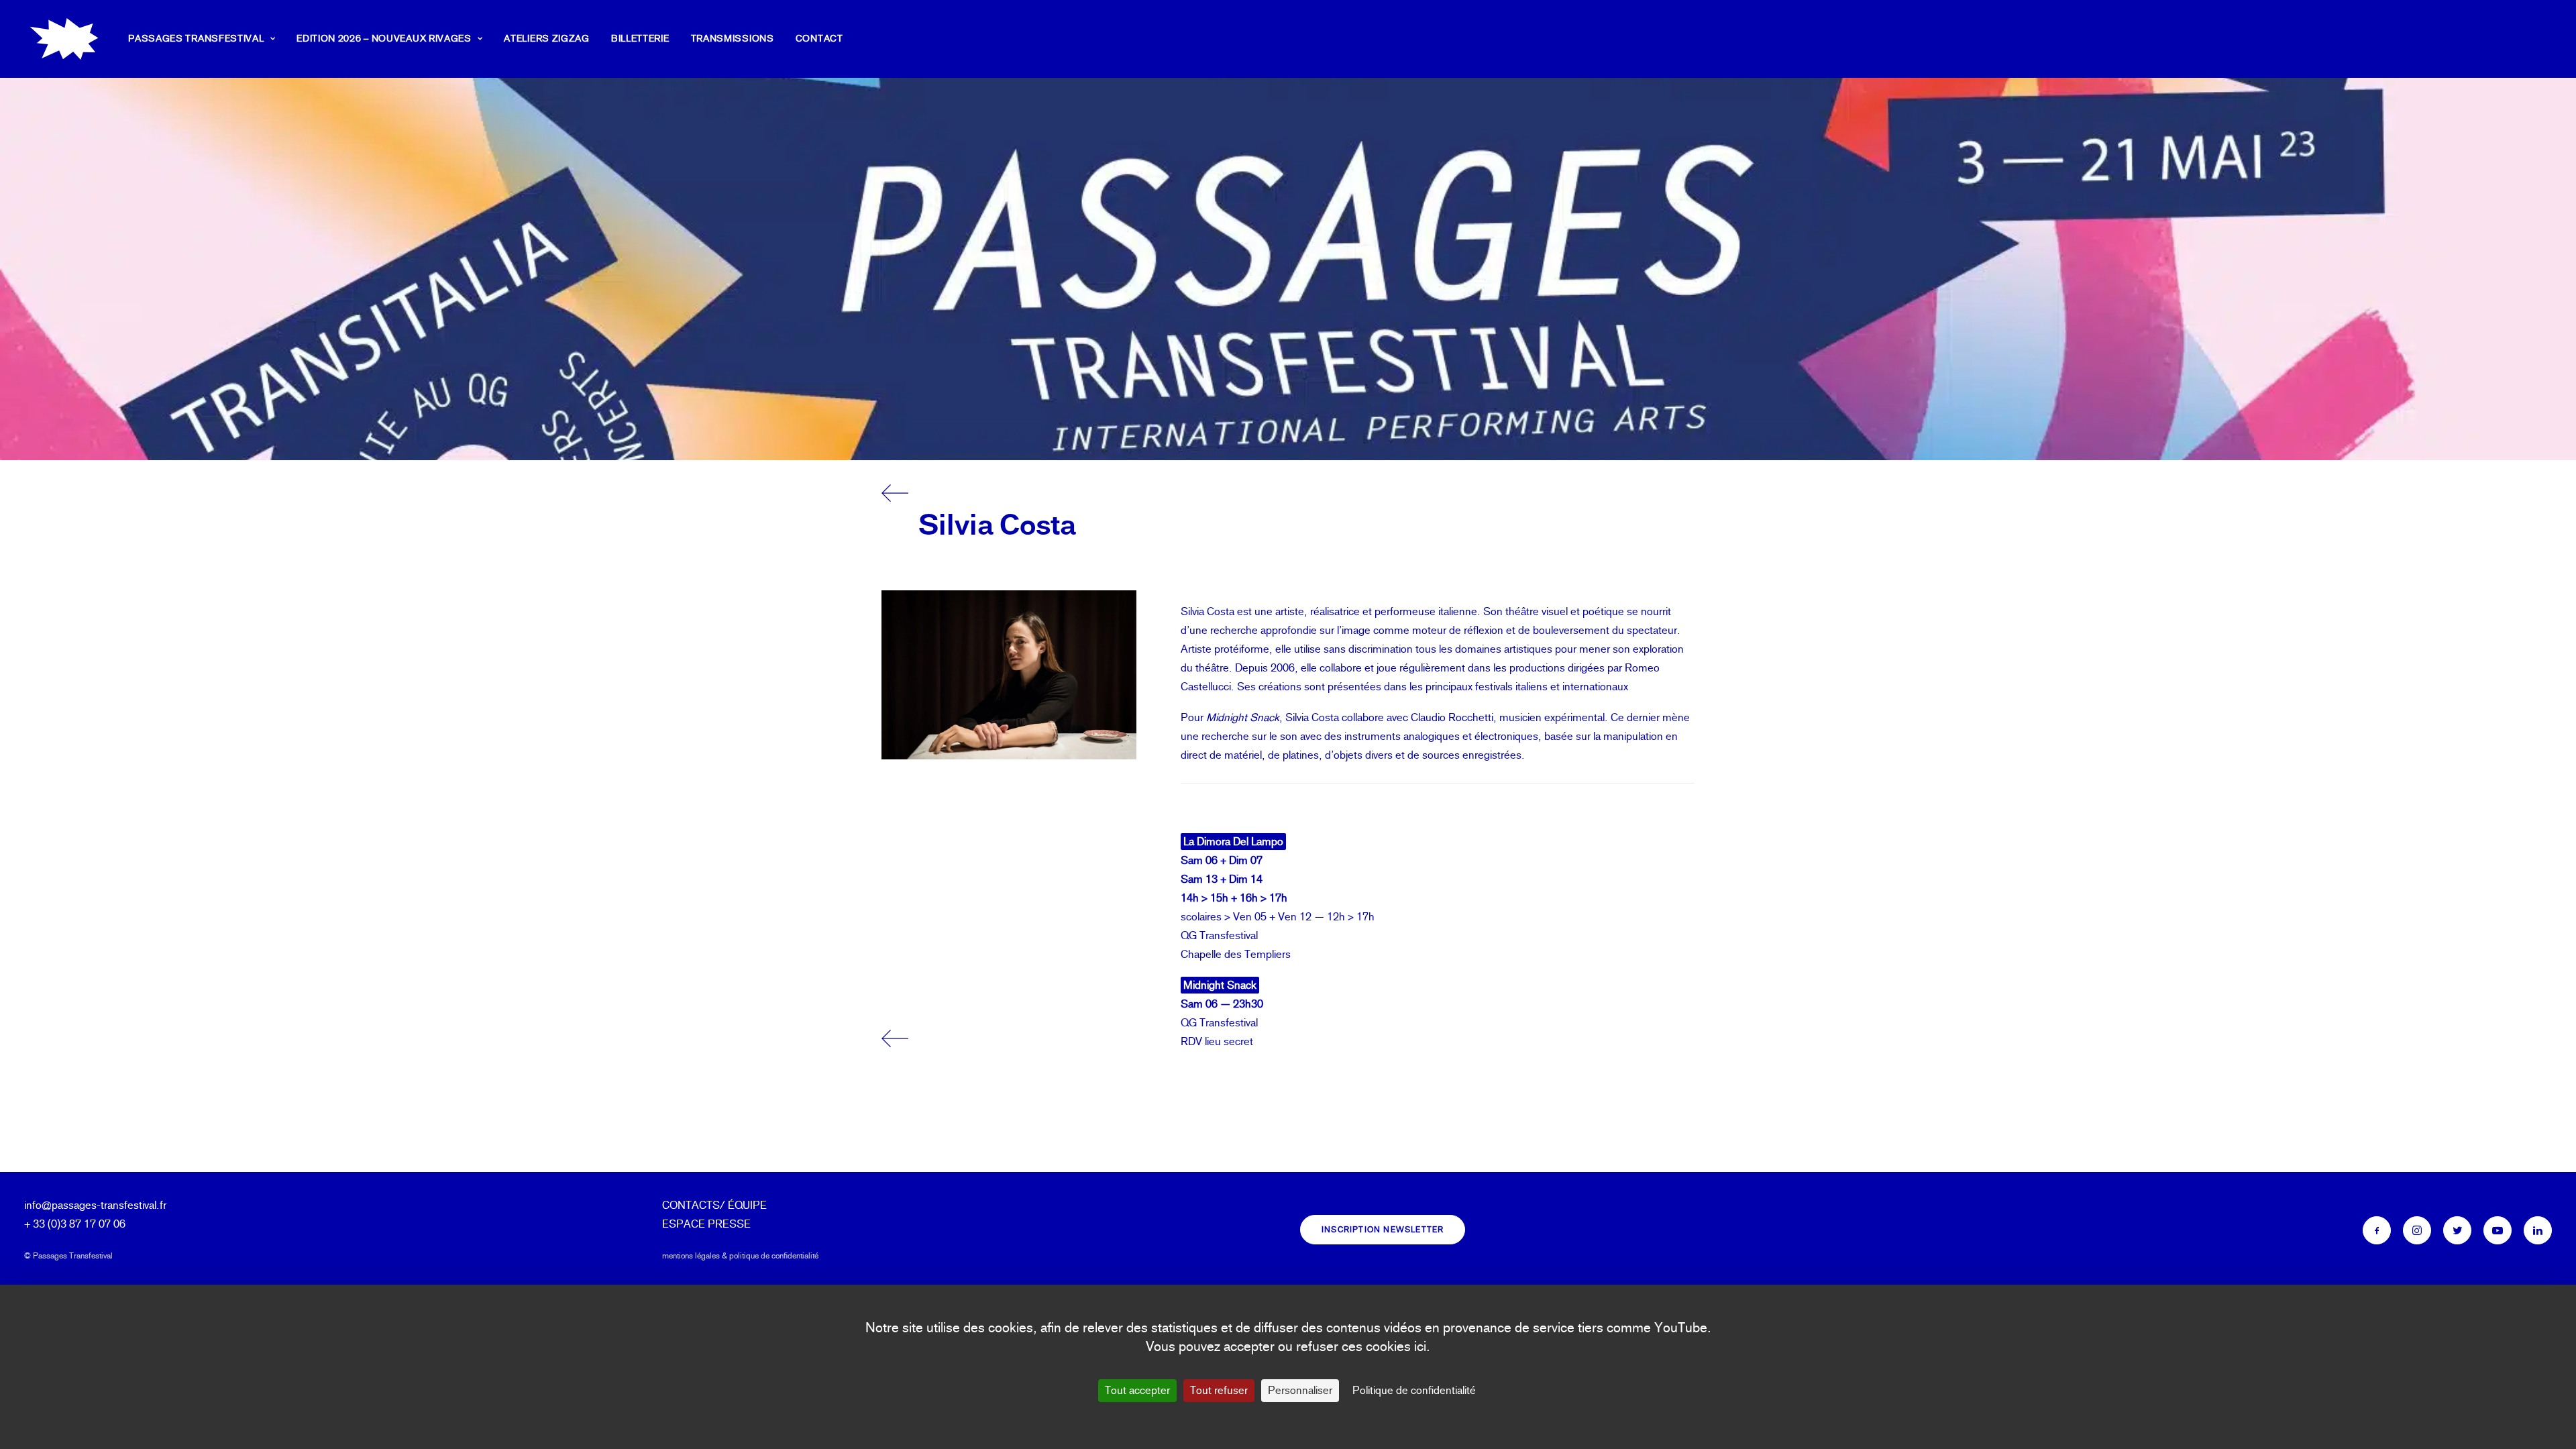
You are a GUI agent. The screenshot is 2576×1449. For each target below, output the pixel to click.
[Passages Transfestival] (64, 39)
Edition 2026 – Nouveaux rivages (384, 39)
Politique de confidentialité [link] (1414, 1390)
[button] (2377, 1230)
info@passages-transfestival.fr (95, 1205)
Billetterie (640, 39)
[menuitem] (206, 39)
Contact (819, 39)
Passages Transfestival (196, 39)
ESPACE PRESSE (706, 1224)
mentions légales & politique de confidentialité (740, 1256)
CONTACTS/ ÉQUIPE (714, 1205)
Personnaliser (1300, 1390)
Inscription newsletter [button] (1383, 1230)
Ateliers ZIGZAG (547, 39)
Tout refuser (1219, 1390)
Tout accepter (1137, 1390)
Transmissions (733, 39)
